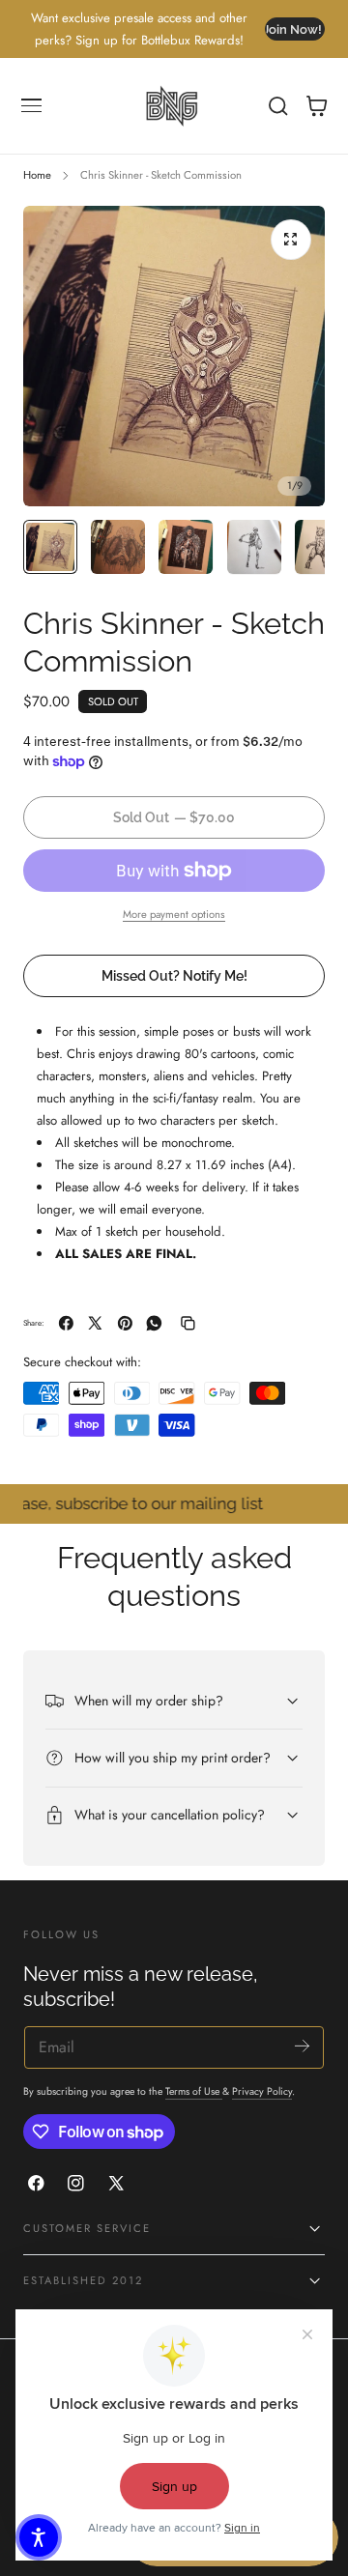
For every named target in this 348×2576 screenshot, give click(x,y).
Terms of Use (194, 2091)
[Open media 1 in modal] (291, 240)
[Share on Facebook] (66, 1323)
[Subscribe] (302, 2046)
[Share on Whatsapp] (154, 1323)
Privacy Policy (262, 2091)
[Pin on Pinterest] (125, 1323)
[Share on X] (95, 1323)
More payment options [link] (174, 914)
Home (37, 175)
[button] (32, 106)
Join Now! (293, 29)
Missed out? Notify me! (174, 975)
